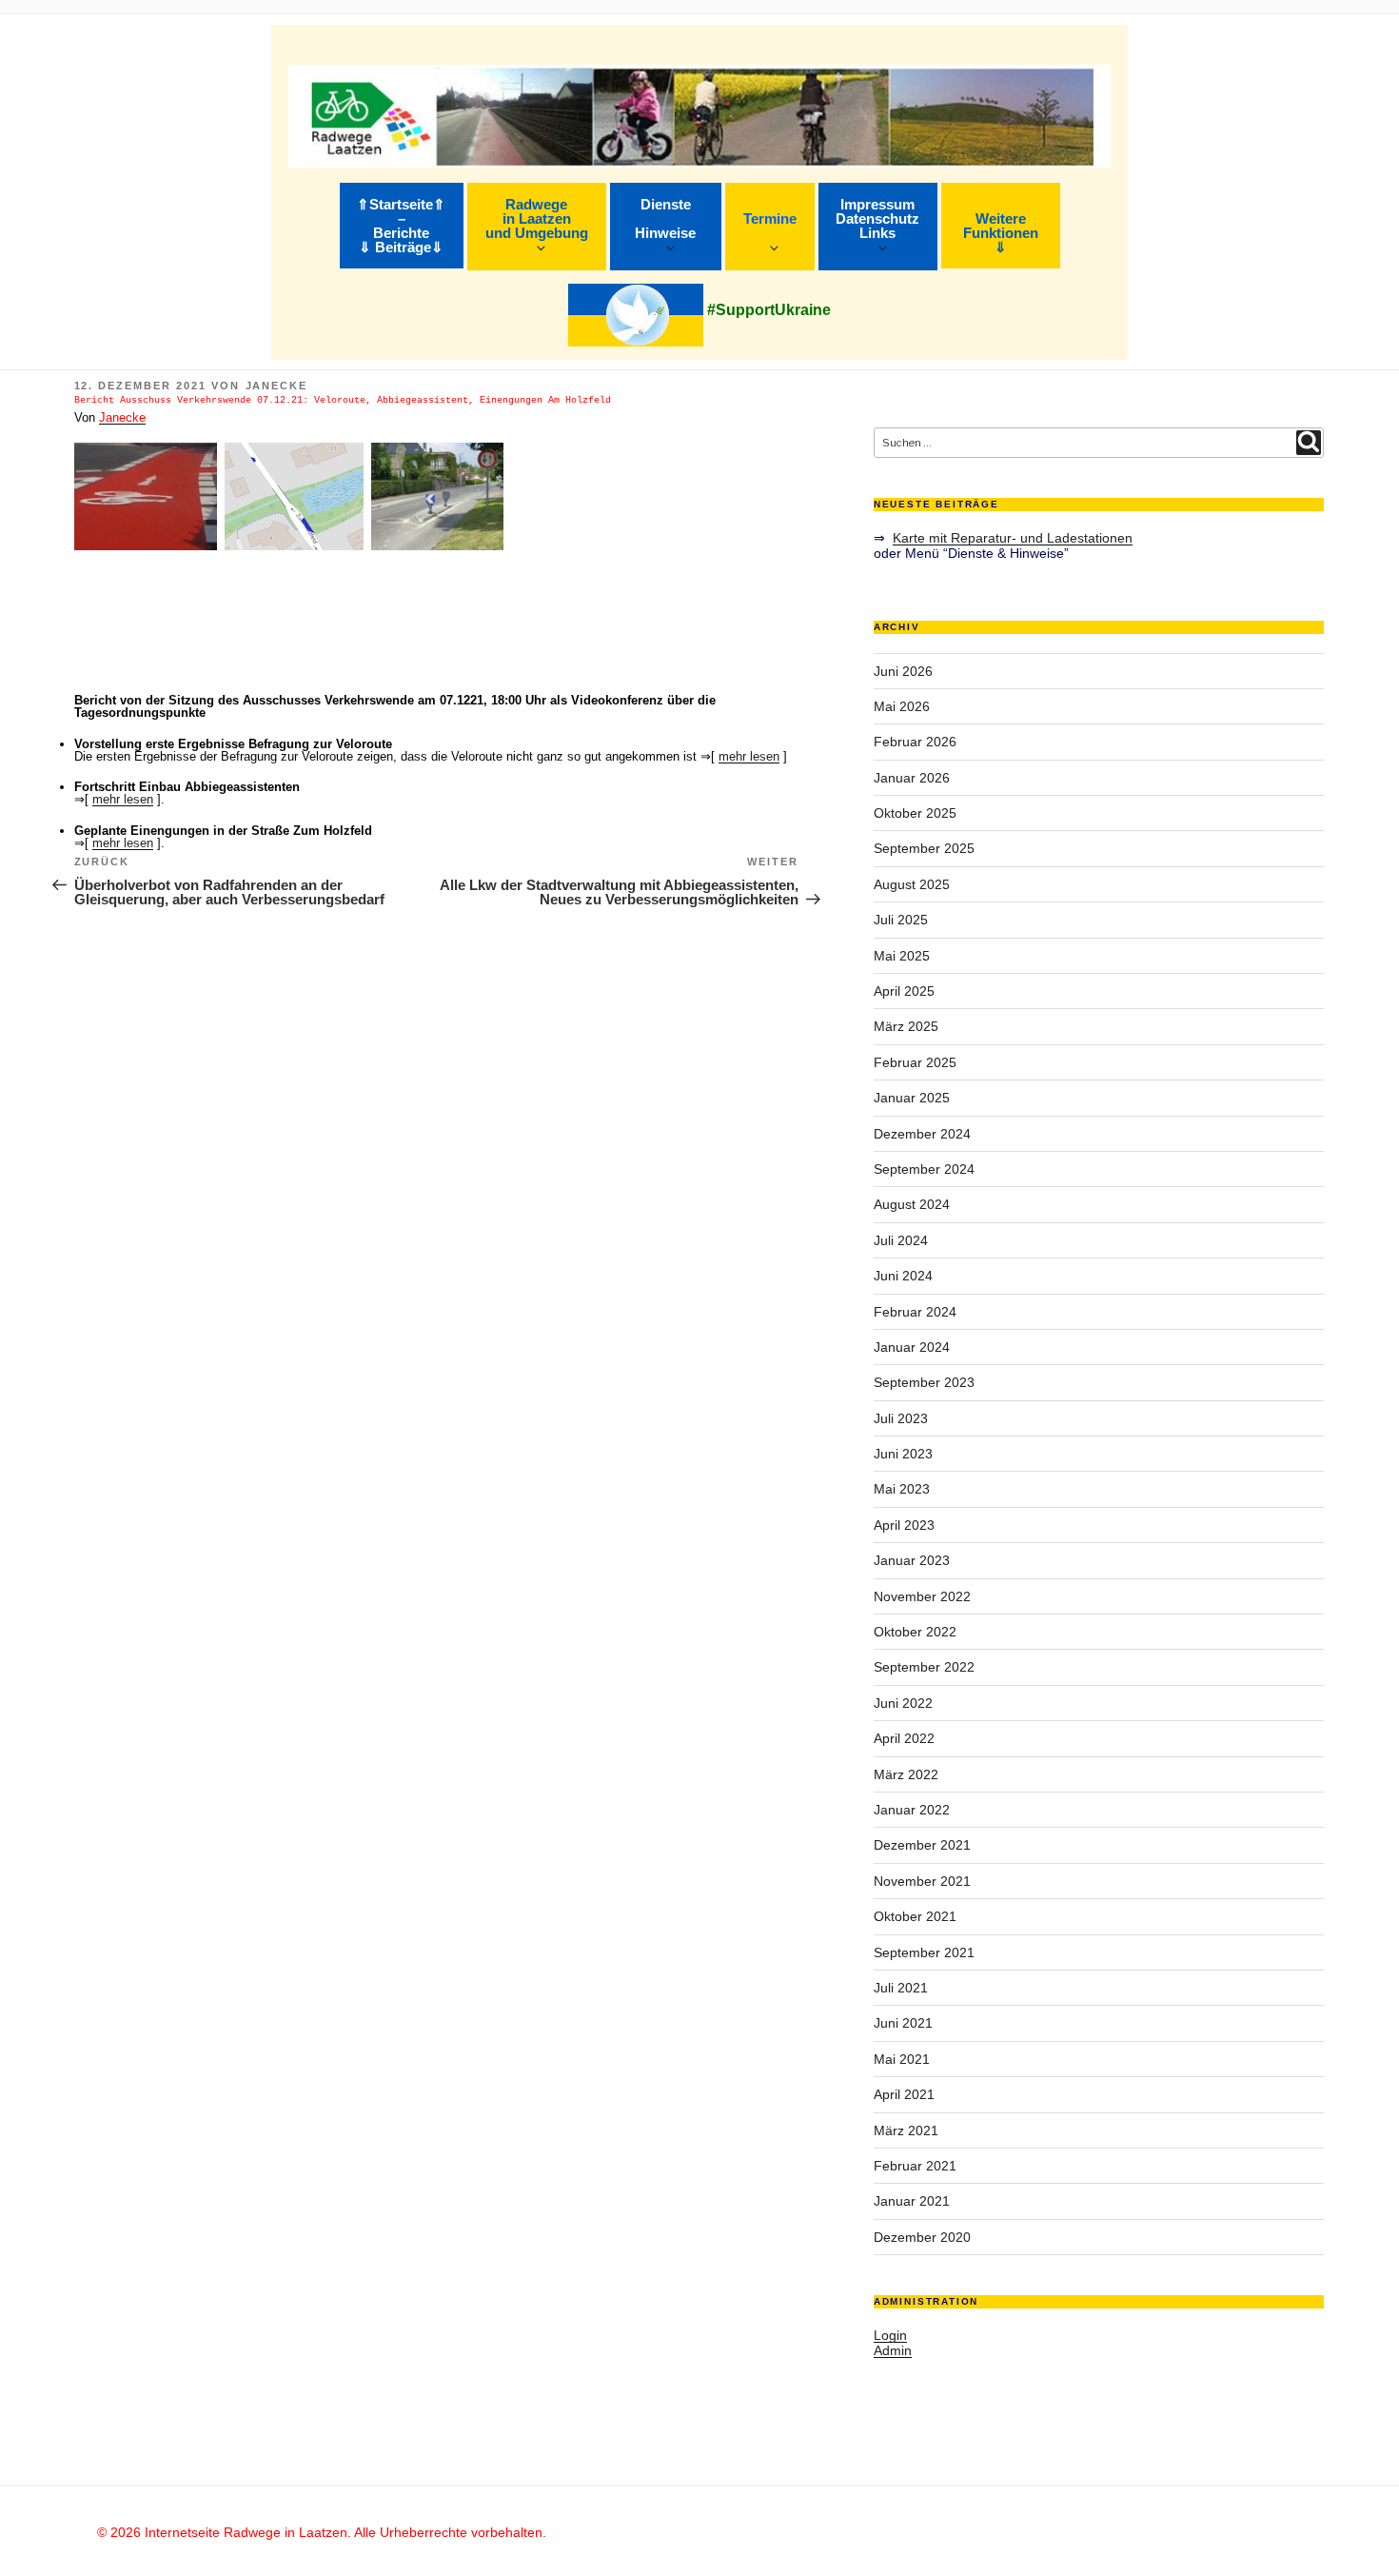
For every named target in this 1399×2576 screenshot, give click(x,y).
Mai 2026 (902, 706)
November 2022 (922, 1596)
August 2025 (912, 884)
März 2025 (906, 1026)
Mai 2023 (902, 1489)
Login (890, 2335)
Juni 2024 (903, 1276)
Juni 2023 (903, 1454)
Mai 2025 (902, 956)
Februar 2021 (915, 2166)
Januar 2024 (912, 1347)
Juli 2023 (901, 1418)
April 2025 (904, 991)
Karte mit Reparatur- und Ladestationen (1013, 538)
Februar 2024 (915, 1312)
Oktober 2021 (915, 1916)
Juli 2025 (901, 920)
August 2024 (912, 1204)
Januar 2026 (912, 778)
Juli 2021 (901, 1988)
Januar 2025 (912, 1098)
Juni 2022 (903, 1703)
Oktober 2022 (915, 1632)
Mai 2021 (902, 2059)
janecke (277, 386)
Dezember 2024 (922, 1134)
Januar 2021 (912, 2201)
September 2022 (924, 1667)
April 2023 (904, 1525)
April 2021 (904, 2094)
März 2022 (906, 1774)
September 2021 (924, 1952)
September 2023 (924, 1382)
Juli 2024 (901, 1240)
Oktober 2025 (915, 813)
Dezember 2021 (922, 1845)
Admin (893, 2350)
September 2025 (924, 848)
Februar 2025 (915, 1062)
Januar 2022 (912, 1810)
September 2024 (924, 1169)
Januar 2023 (912, 1560)
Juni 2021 (903, 2023)
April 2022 (904, 1738)
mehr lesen (749, 756)
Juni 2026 (903, 671)
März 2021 (906, 2130)
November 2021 (922, 1881)
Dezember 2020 (922, 2237)
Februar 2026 (915, 742)
